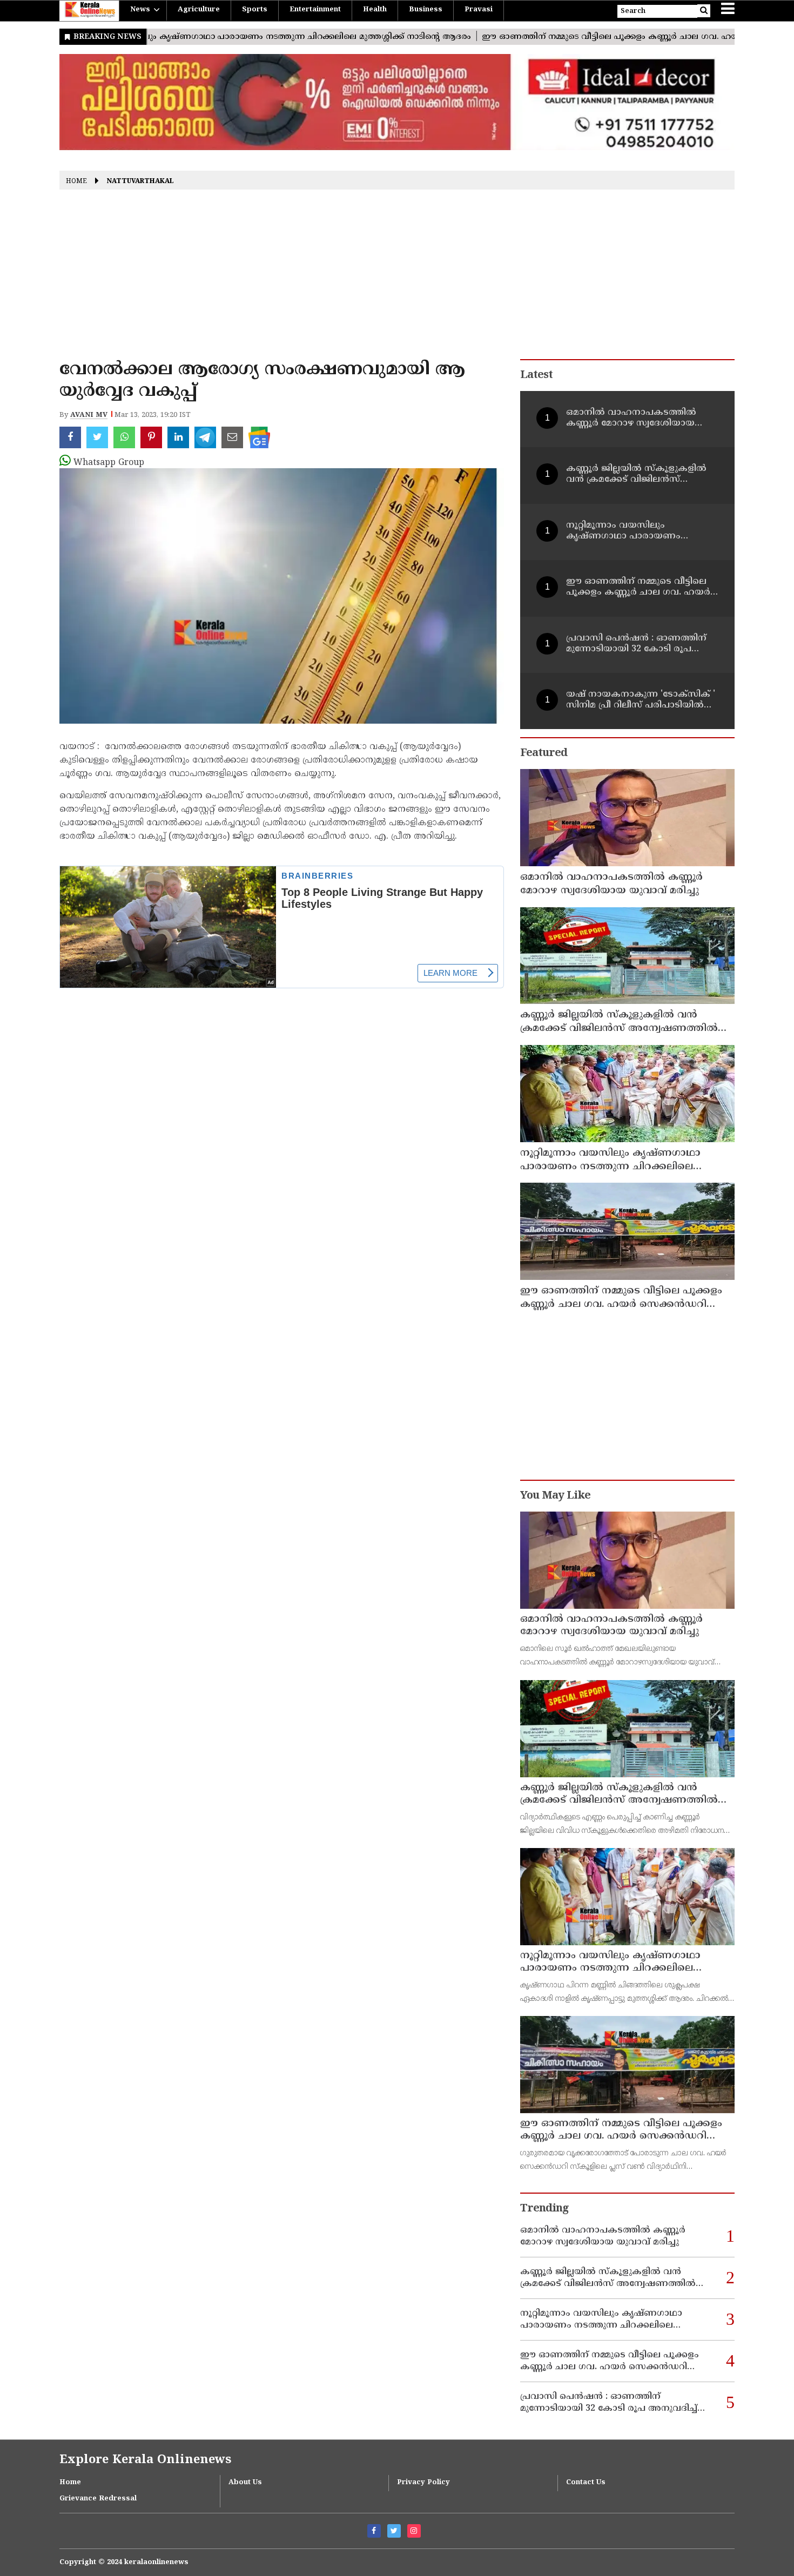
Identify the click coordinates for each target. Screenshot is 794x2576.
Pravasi (479, 10)
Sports (255, 10)
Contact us (586, 2483)
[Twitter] (394, 2531)
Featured (544, 754)
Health (375, 10)
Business (426, 10)
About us (245, 2483)
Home (76, 182)
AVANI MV (89, 415)
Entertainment (315, 10)
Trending (544, 2209)
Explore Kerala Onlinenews (145, 2460)
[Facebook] (374, 2531)
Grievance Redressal (98, 2499)
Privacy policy (423, 2483)
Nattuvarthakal (140, 182)
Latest (536, 376)
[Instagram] (414, 2531)
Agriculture (199, 10)
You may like (555, 1496)
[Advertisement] (397, 278)
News (140, 10)
